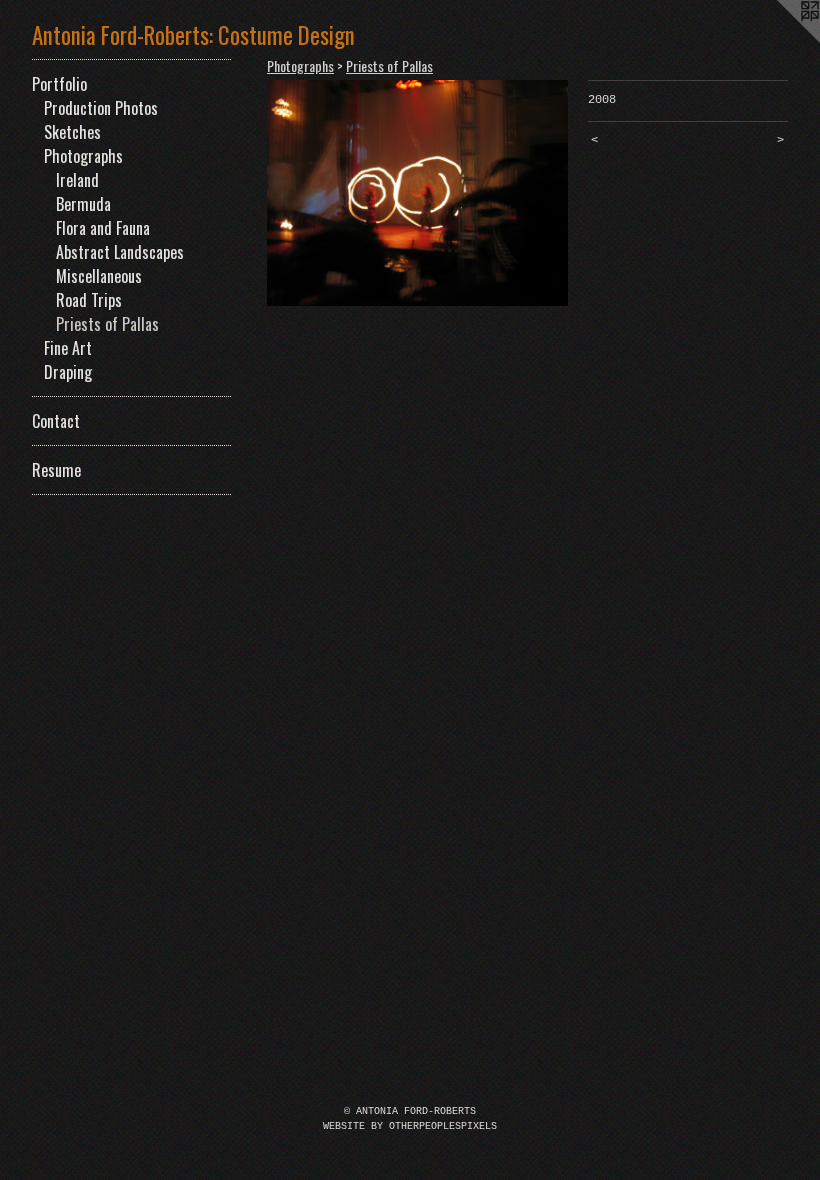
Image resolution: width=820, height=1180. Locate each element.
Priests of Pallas (107, 324)
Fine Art (68, 348)
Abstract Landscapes (120, 252)
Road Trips (89, 300)
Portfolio (59, 84)
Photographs (83, 156)
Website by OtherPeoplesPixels (410, 1126)
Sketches (72, 132)
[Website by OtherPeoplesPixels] (780, 40)
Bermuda (83, 204)
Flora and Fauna (103, 228)
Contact (56, 421)
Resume (56, 470)
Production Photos (101, 108)
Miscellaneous (99, 276)
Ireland (77, 180)
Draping (68, 372)
